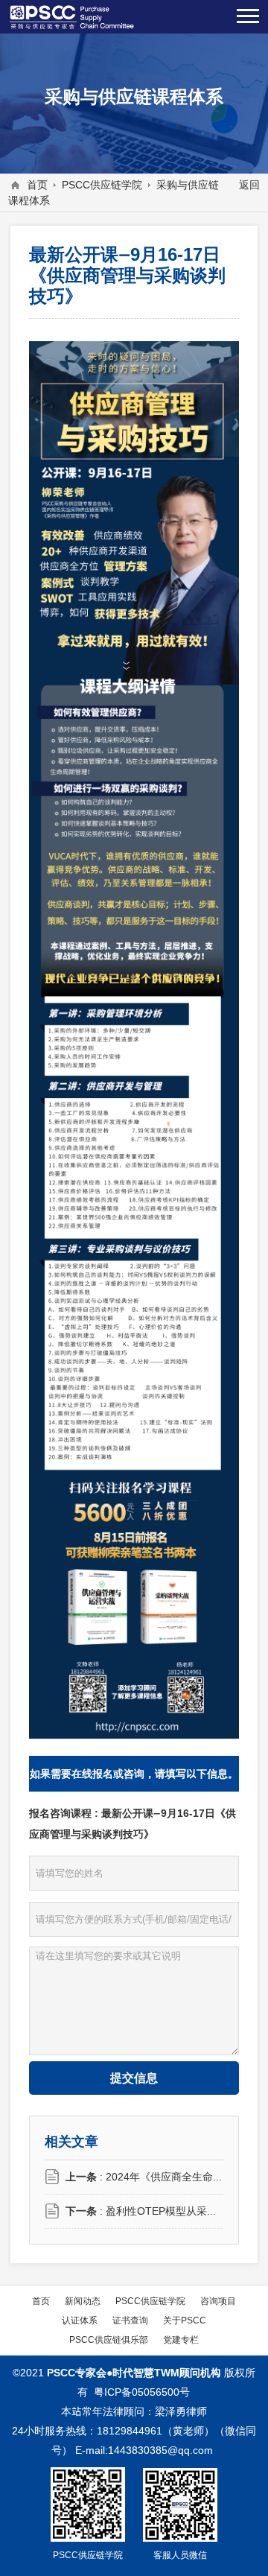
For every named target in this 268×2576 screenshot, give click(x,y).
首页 (37, 185)
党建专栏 (181, 2339)
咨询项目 (218, 2301)
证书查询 (130, 2320)
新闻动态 (83, 2301)
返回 (249, 185)
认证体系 (80, 2320)
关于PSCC (185, 2320)
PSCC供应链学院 (102, 185)
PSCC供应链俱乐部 (109, 2339)
